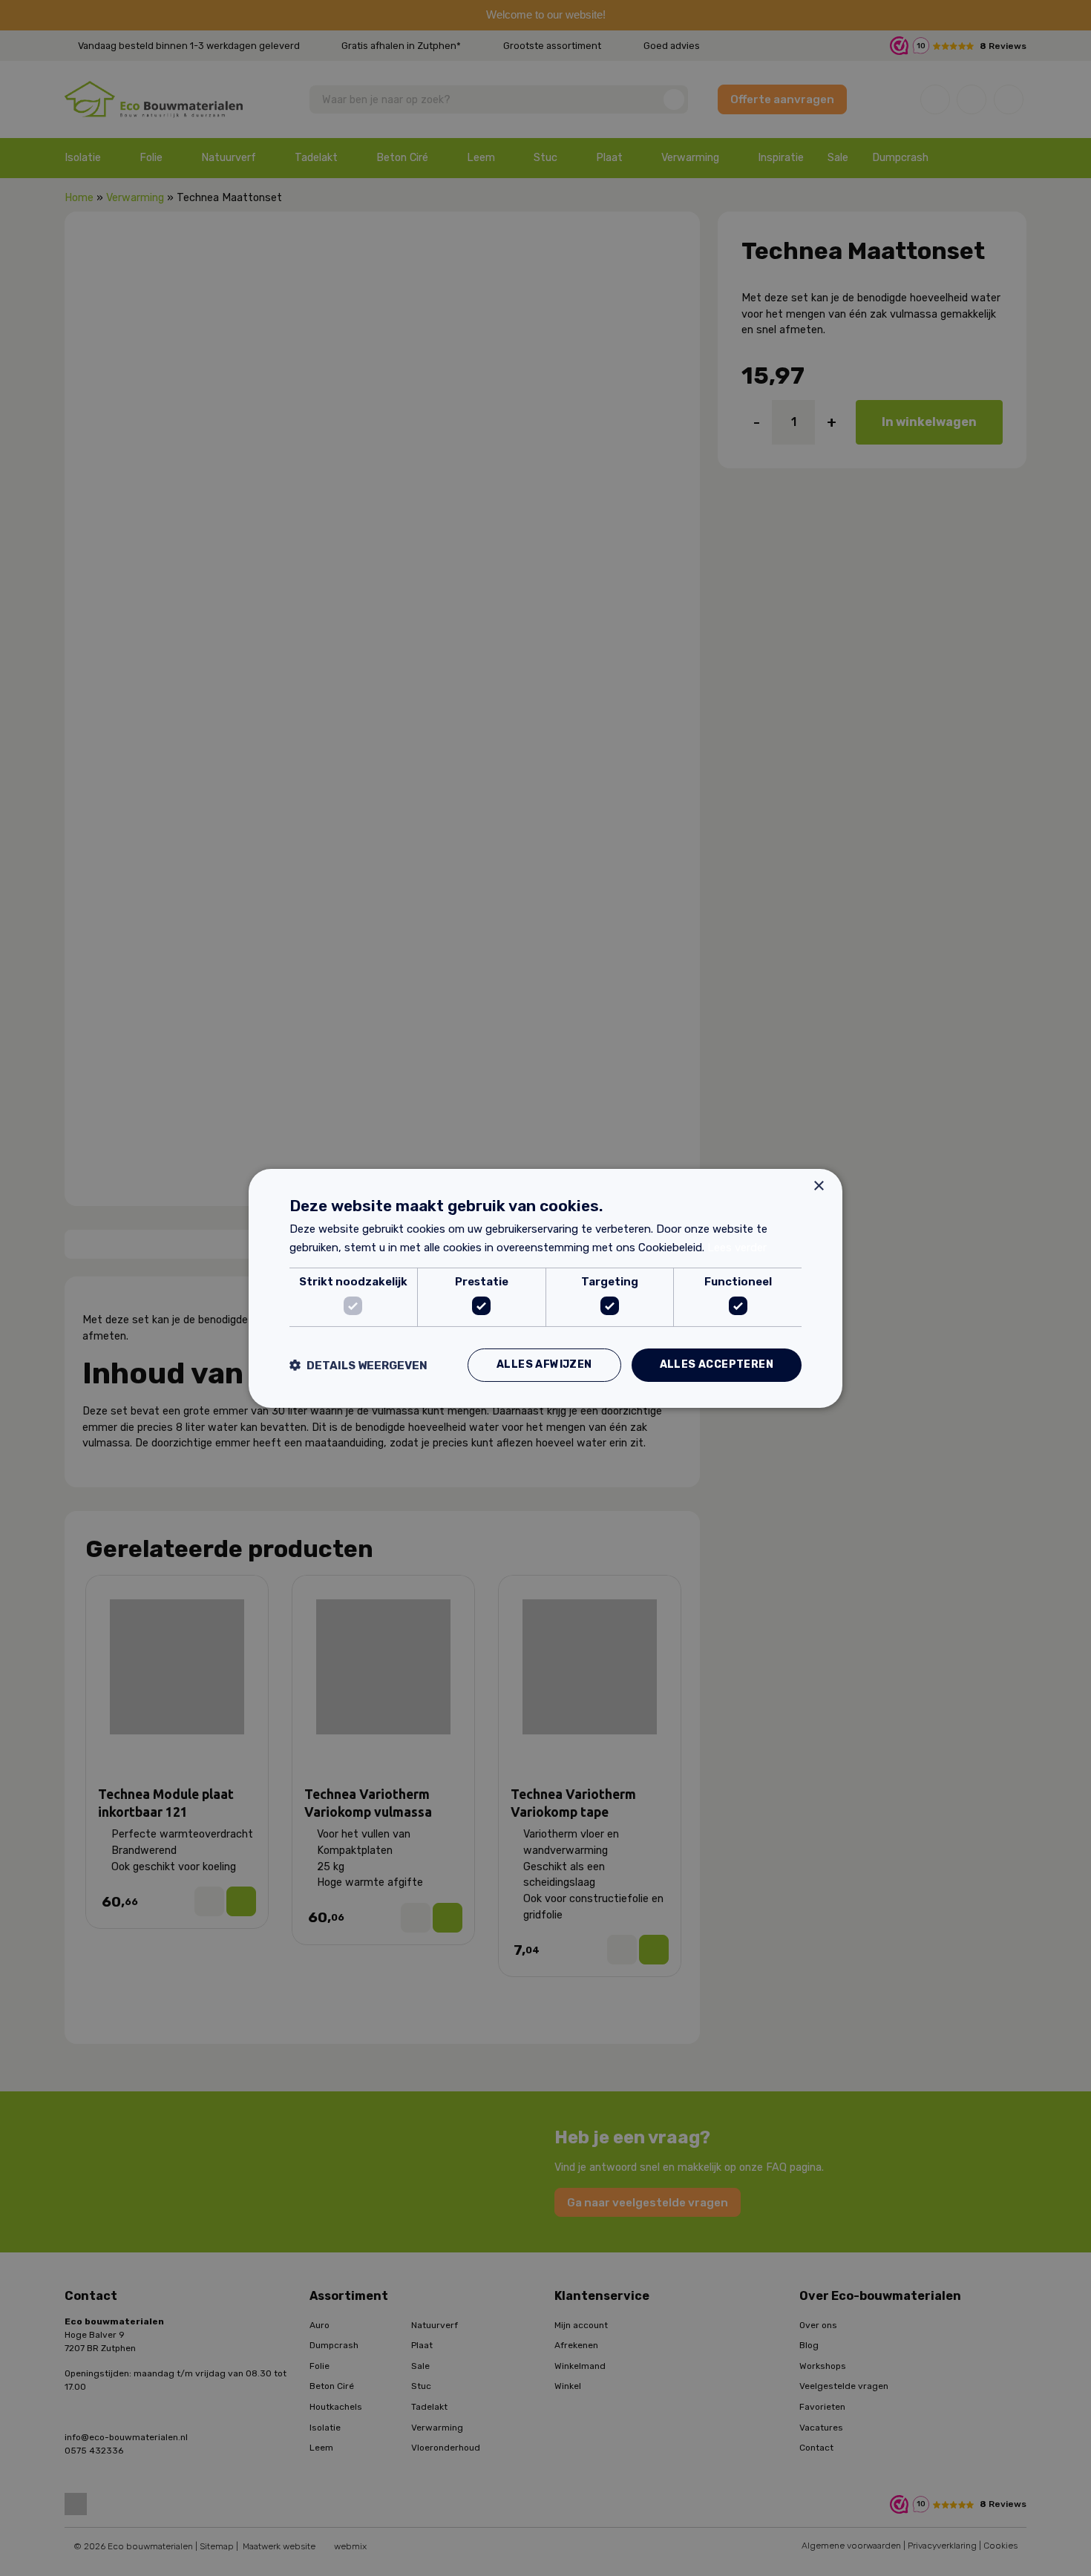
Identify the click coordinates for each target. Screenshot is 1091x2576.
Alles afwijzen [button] (544, 1364)
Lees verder (737, 1248)
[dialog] (545, 1288)
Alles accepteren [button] (717, 1364)
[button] (358, 1365)
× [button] (818, 1186)
